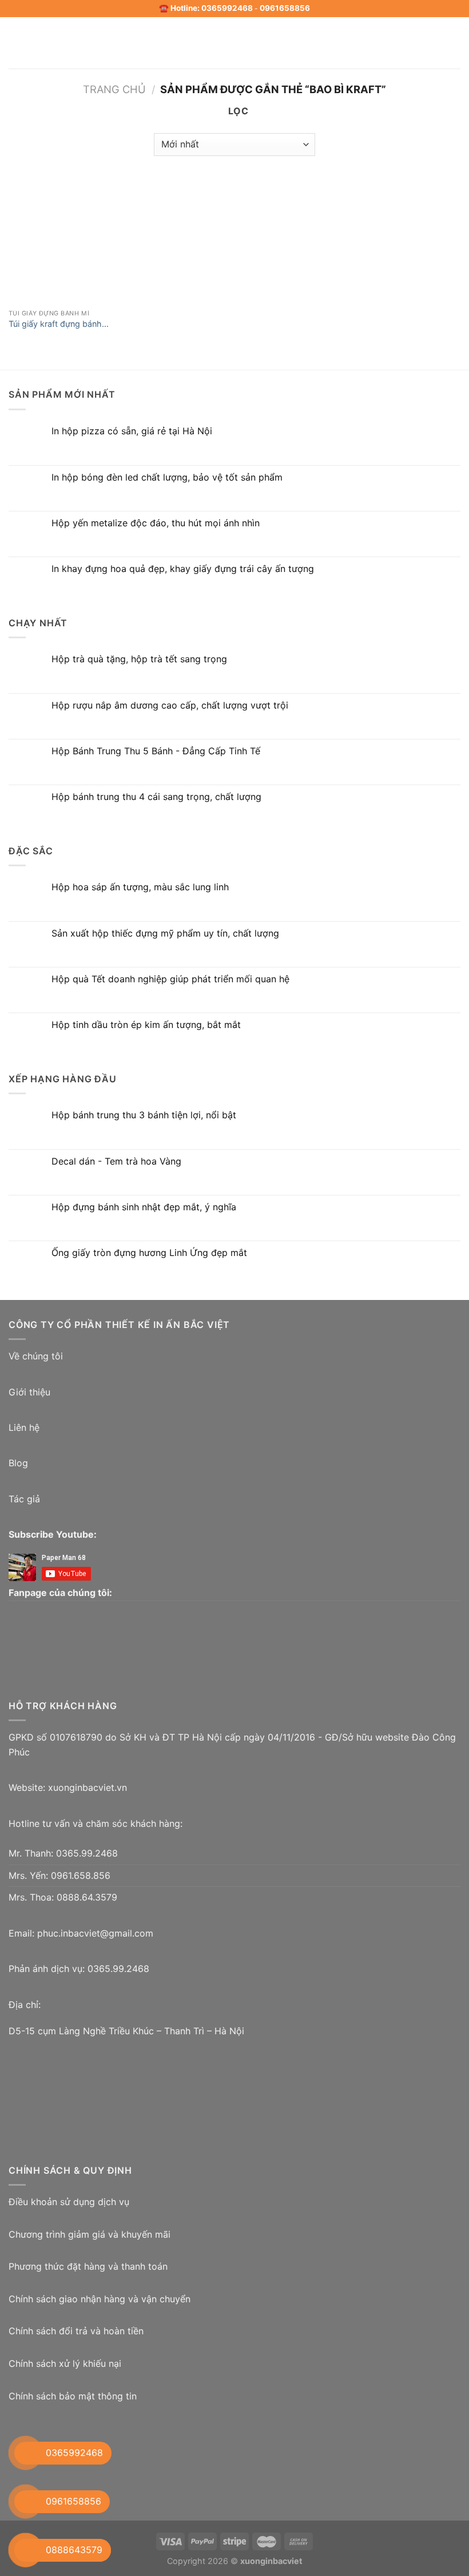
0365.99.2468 (87, 1853)
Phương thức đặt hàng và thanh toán (88, 2266)
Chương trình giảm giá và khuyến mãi (90, 2234)
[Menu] (15, 43)
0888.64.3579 (87, 1897)
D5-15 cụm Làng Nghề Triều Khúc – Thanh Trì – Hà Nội (126, 2031)
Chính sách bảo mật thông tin (73, 2396)
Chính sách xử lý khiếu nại (65, 2363)
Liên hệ (24, 1427)
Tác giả (24, 1499)
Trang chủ (114, 89)
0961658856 (285, 8)
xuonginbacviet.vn (88, 1787)
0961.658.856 (81, 1875)
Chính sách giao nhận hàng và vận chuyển (100, 2299)
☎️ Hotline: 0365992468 (206, 8)
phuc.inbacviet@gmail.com (95, 1933)
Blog (18, 1463)
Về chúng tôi (36, 1356)
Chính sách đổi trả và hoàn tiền (76, 2331)
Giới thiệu (29, 1392)
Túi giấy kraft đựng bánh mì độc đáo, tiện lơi (55, 324)
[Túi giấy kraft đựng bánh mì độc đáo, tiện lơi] (61, 241)
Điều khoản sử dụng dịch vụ (69, 2202)
